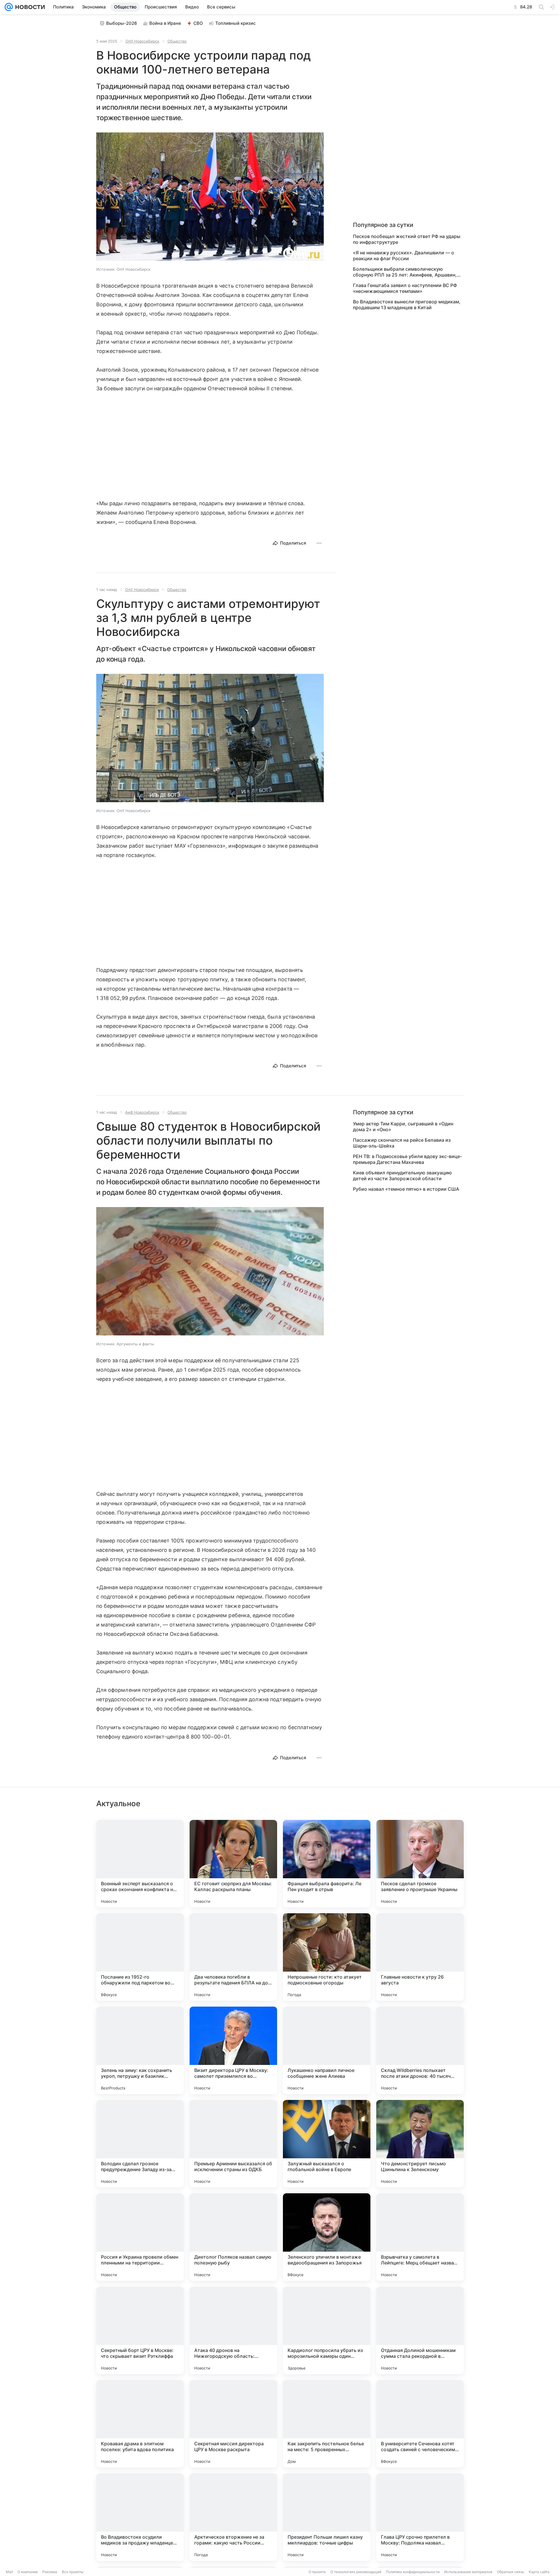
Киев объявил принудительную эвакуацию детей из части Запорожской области (402, 1176)
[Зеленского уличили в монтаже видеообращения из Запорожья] (327, 2237)
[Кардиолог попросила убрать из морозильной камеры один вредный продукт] (327, 2330)
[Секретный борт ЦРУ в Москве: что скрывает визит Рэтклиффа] (140, 2330)
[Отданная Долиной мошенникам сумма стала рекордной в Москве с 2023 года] (420, 2330)
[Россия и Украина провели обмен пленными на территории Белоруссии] (140, 2237)
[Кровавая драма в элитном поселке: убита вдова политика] (140, 2424)
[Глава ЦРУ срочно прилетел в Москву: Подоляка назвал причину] (420, 2517)
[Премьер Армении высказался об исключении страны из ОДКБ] (233, 2144)
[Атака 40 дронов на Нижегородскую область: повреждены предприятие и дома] (233, 2330)
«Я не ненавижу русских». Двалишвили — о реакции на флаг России (404, 256)
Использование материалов (468, 2572)
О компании (28, 2572)
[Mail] (9, 7)
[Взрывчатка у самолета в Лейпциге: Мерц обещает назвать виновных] (420, 2237)
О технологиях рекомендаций (356, 2572)
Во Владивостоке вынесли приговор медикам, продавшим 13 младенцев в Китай (407, 305)
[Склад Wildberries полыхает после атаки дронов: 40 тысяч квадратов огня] (420, 2050)
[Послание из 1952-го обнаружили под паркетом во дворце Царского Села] (140, 1957)
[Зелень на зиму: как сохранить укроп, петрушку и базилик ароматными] (140, 2050)
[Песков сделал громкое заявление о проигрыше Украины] (420, 1864)
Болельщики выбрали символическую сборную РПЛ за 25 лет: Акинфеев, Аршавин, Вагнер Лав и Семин (405, 272)
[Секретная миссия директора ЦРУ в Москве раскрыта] (233, 2424)
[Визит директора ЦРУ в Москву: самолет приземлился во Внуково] (233, 2050)
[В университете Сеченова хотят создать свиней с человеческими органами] (420, 2424)
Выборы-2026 (122, 23)
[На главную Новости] (29, 7)
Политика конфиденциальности (413, 2572)
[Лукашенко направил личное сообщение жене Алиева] (327, 2050)
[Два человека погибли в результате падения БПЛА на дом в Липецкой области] (233, 1957)
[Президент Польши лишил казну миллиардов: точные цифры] (327, 2517)
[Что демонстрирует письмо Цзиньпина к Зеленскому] (420, 2144)
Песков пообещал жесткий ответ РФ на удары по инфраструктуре (407, 239)
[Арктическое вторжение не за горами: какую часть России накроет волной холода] (233, 2517)
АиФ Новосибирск (142, 1112)
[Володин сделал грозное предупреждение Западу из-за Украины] (140, 2144)
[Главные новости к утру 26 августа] (420, 1957)
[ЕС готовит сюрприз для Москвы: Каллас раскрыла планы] (233, 1864)
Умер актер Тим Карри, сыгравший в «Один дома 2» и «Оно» (403, 1127)
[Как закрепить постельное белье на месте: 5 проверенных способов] (327, 2424)
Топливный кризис (236, 23)
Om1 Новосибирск (142, 41)
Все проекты (73, 2572)
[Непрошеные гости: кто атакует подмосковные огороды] (327, 1957)
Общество (177, 41)
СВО (198, 23)
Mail (9, 2572)
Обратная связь (511, 2572)
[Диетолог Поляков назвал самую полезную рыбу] (233, 2237)
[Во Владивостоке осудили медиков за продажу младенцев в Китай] (140, 2517)
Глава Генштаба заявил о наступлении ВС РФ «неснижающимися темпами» (405, 288)
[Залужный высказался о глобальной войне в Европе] (327, 2144)
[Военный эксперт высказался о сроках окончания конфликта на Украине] (140, 1864)
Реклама (50, 2572)
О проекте (317, 2572)
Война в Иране (165, 23)
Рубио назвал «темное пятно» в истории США (406, 1189)
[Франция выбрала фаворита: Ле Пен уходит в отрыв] (327, 1864)
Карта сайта (539, 2572)
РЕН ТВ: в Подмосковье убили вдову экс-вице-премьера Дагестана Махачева (407, 1159)
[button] (210, 197)
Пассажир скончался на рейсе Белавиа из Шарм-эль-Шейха (402, 1143)
